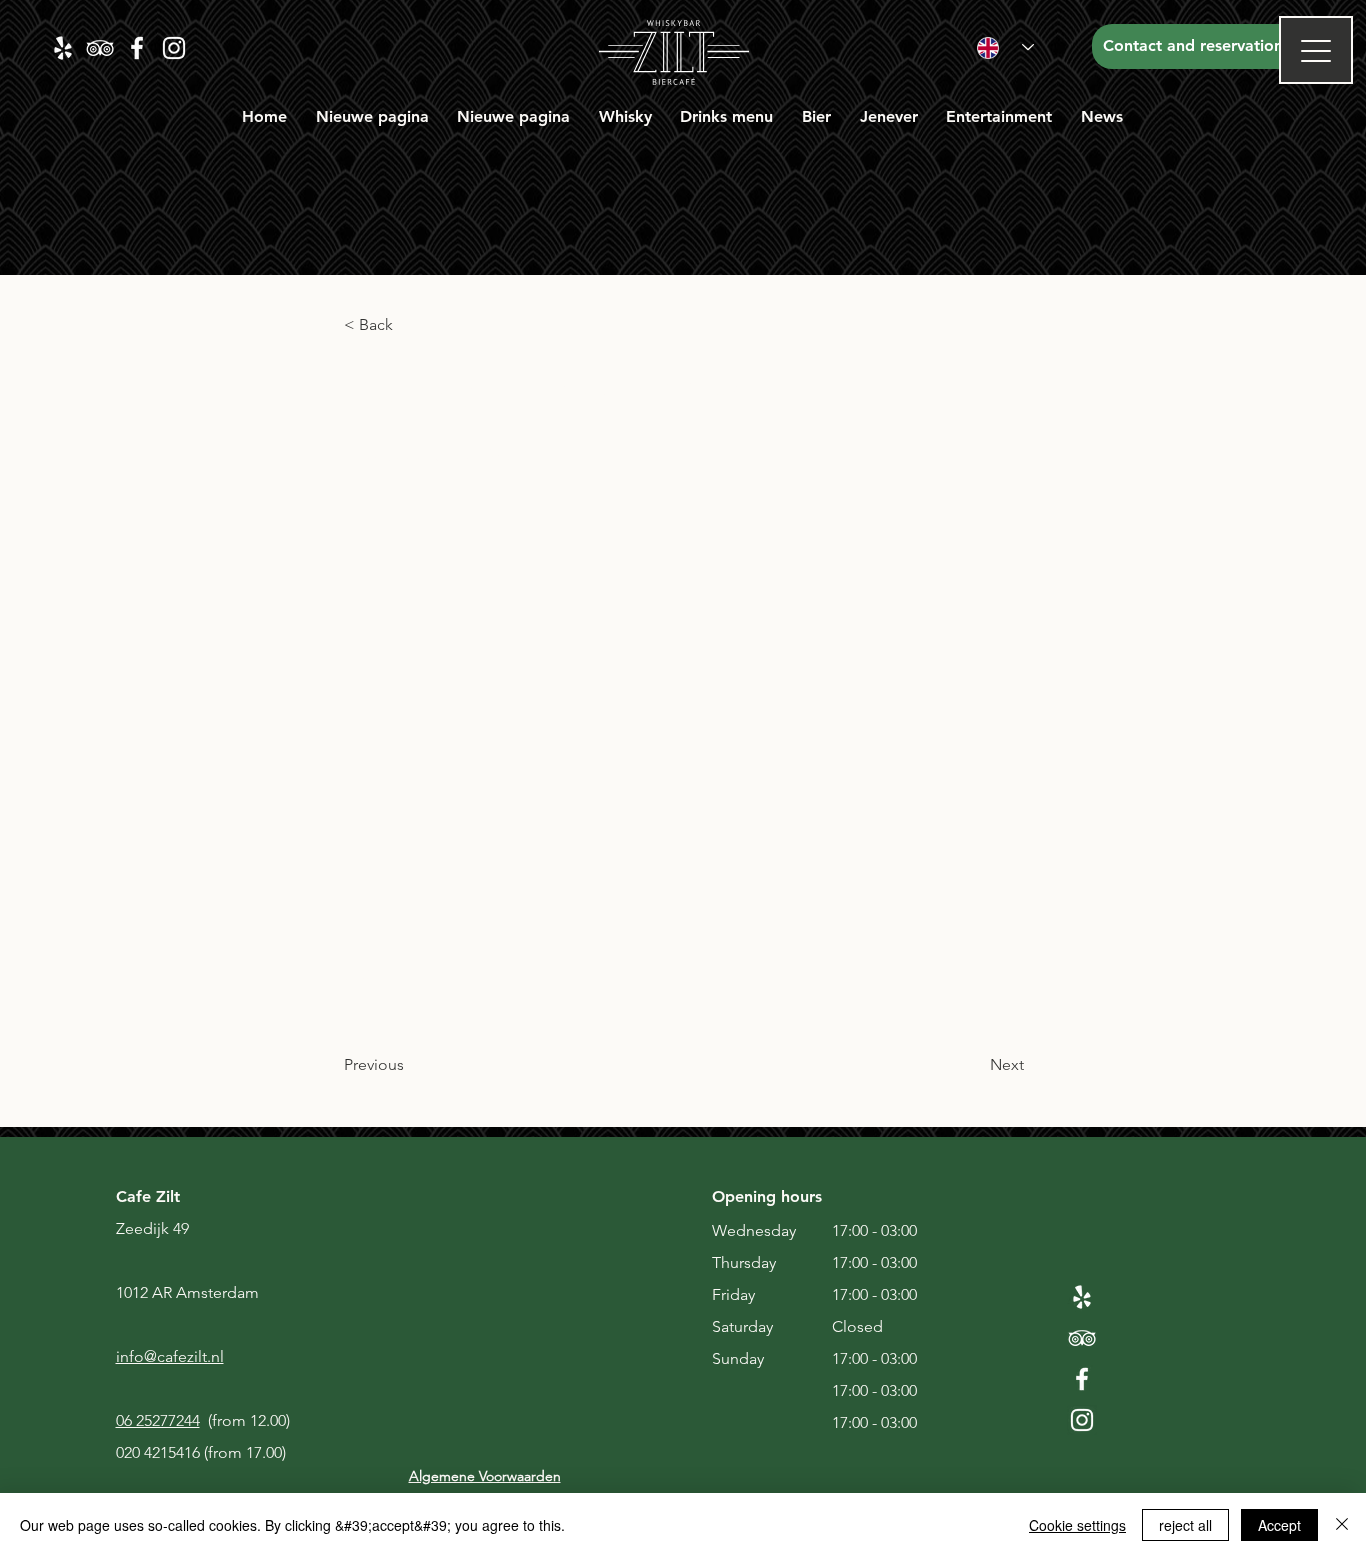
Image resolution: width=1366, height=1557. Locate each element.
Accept (1279, 1525)
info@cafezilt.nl (170, 1356)
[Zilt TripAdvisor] (100, 48)
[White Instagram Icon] (1082, 1420)
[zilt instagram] (174, 48)
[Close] (1342, 1525)
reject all (1185, 1525)
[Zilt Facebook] (137, 48)
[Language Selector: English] (1005, 47)
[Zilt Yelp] (63, 48)
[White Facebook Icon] (1082, 1379)
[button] (626, 116)
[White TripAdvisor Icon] (1082, 1338)
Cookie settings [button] (1077, 1525)
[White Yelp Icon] (1082, 1297)
